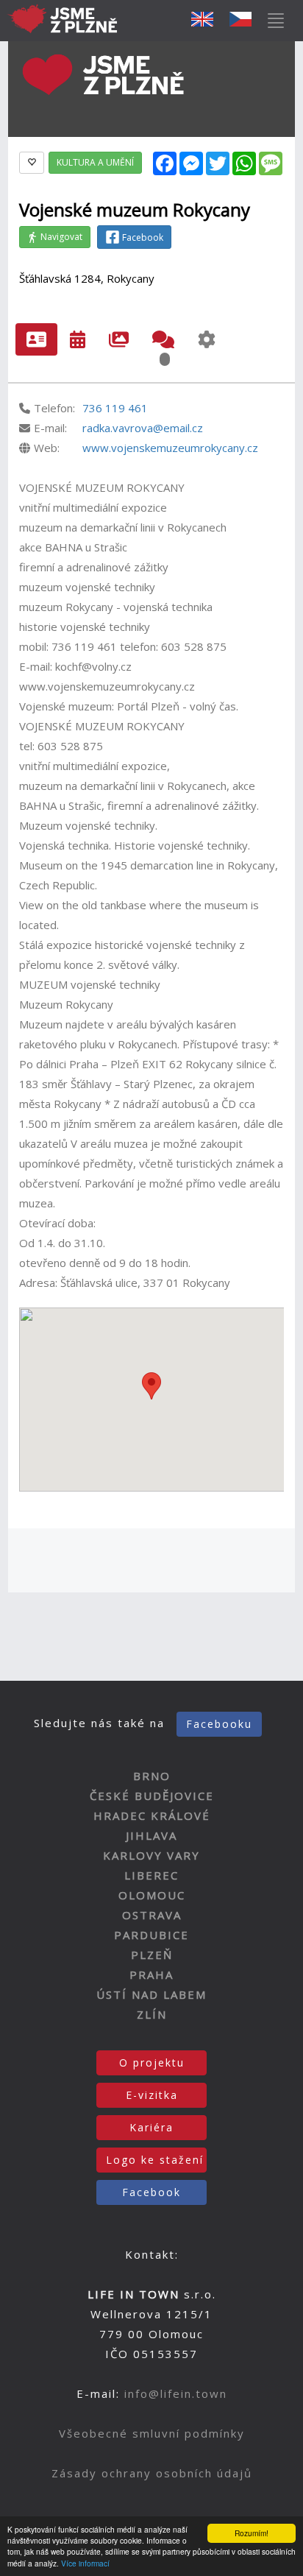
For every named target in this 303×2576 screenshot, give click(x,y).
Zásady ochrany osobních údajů (152, 2473)
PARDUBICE (151, 1935)
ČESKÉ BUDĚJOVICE (152, 1796)
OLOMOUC (152, 1895)
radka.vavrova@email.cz (143, 428)
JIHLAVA (151, 1835)
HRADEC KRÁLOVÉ (152, 1815)
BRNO (152, 1776)
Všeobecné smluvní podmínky (152, 2433)
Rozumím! (252, 2533)
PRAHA (151, 1975)
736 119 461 (115, 408)
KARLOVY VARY (151, 1855)
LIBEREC (151, 1875)
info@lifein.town (176, 2393)
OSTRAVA (152, 1915)
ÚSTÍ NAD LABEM (151, 1994)
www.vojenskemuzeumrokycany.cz (170, 448)
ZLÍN (152, 2014)
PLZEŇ (152, 1955)
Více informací (85, 2563)
